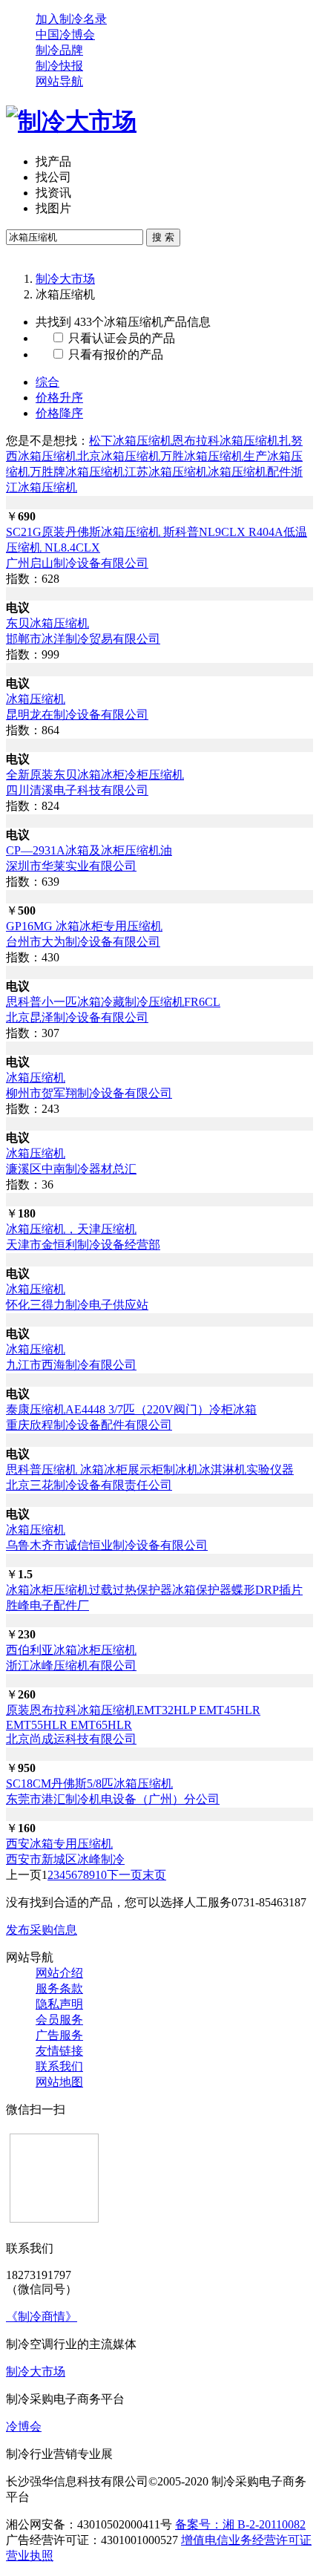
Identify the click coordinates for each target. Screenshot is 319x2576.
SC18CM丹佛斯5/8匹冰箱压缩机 (89, 1784)
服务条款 (59, 1988)
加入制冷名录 (71, 19)
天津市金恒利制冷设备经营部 (83, 1245)
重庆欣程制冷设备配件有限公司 (89, 1425)
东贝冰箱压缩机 (47, 623)
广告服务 (59, 2035)
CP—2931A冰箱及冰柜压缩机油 (89, 850)
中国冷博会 (65, 35)
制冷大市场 (65, 279)
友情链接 (59, 2051)
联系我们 (59, 2066)
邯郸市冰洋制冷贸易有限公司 (83, 639)
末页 (154, 1875)
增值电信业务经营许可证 (246, 2540)
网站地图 (59, 2082)
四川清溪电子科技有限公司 (77, 790)
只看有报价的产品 (114, 354)
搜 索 (163, 237)
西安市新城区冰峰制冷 (65, 1859)
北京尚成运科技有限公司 (71, 1739)
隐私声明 (59, 2004)
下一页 (125, 1875)
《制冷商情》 (42, 2317)
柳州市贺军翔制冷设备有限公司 (89, 1093)
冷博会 (24, 2426)
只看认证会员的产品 (120, 338)
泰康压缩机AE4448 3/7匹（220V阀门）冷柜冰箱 (131, 1409)
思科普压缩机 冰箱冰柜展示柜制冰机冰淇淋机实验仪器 (150, 1470)
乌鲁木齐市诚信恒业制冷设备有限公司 (107, 1545)
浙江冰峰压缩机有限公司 (71, 1665)
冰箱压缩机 (36, 699)
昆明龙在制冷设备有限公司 (77, 715)
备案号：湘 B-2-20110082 (240, 2524)
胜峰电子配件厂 (47, 1605)
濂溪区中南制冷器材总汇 (71, 1169)
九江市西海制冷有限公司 (71, 1365)
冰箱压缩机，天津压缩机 (71, 1229)
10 (101, 1875)
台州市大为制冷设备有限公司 (83, 942)
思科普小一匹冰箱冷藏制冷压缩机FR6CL (113, 1002)
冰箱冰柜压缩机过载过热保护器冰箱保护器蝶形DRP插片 (154, 1590)
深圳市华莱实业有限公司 (71, 866)
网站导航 (59, 81)
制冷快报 (59, 66)
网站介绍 (59, 1973)
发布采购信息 (42, 1930)
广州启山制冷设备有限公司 (77, 563)
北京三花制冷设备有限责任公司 (89, 1485)
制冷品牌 (59, 50)
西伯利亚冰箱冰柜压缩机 (71, 1650)
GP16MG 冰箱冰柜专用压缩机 (84, 926)
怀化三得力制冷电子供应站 (77, 1305)
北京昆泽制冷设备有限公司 (77, 1017)
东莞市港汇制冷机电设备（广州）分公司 (113, 1799)
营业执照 (30, 2556)
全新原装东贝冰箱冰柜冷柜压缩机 (95, 775)
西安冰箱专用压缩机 (59, 1844)
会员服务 (59, 2020)
